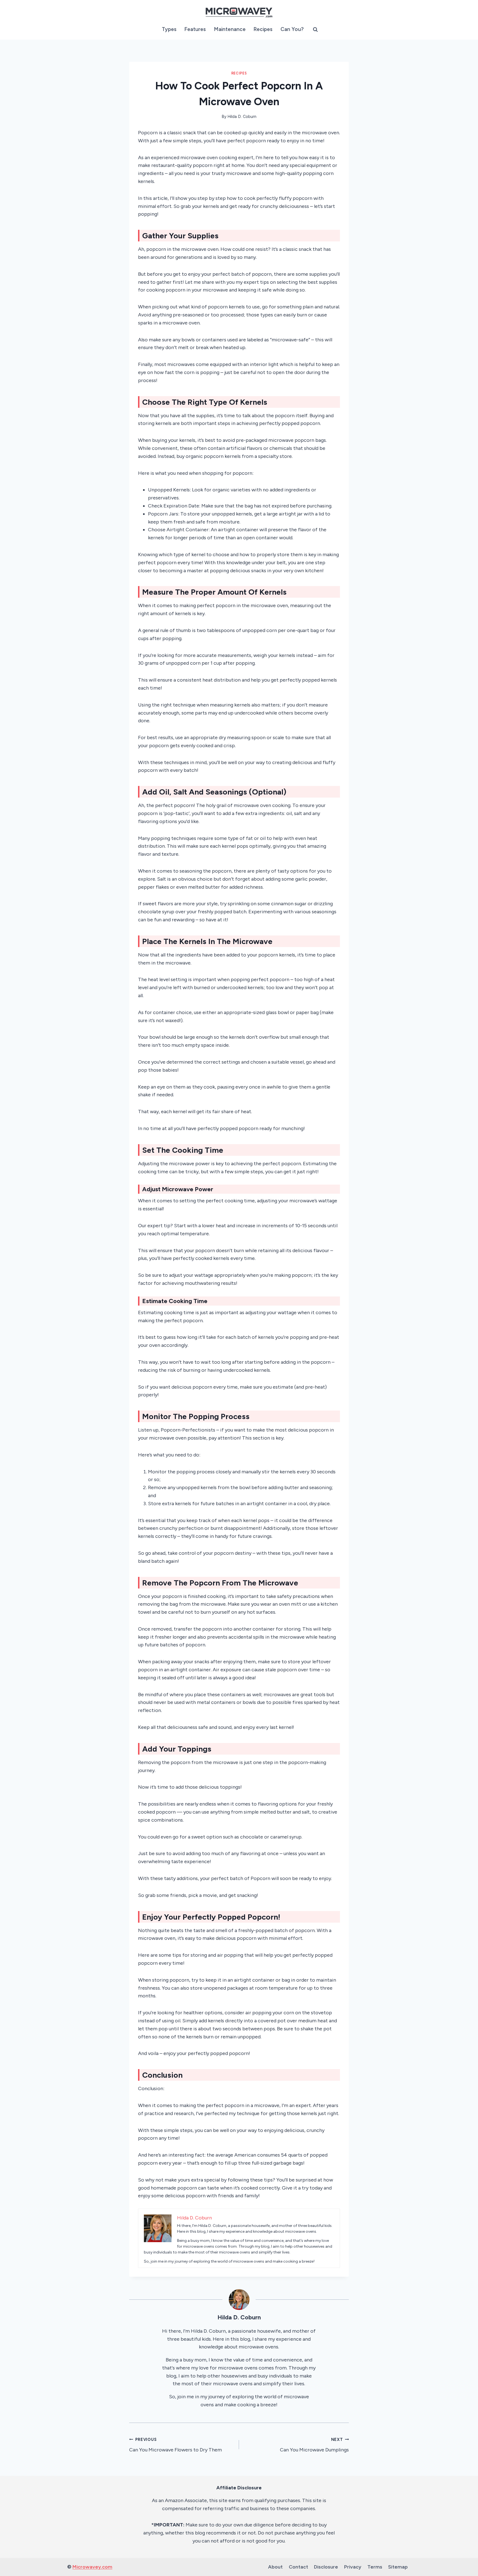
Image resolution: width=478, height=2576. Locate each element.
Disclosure (326, 2567)
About (275, 2567)
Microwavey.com (92, 2567)
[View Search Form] (315, 30)
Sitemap (398, 2567)
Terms (375, 2567)
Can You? (292, 29)
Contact (298, 2567)
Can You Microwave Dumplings (314, 2445)
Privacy (353, 2567)
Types (169, 29)
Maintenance (230, 29)
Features (195, 29)
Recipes (263, 29)
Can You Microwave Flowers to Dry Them (176, 2445)
